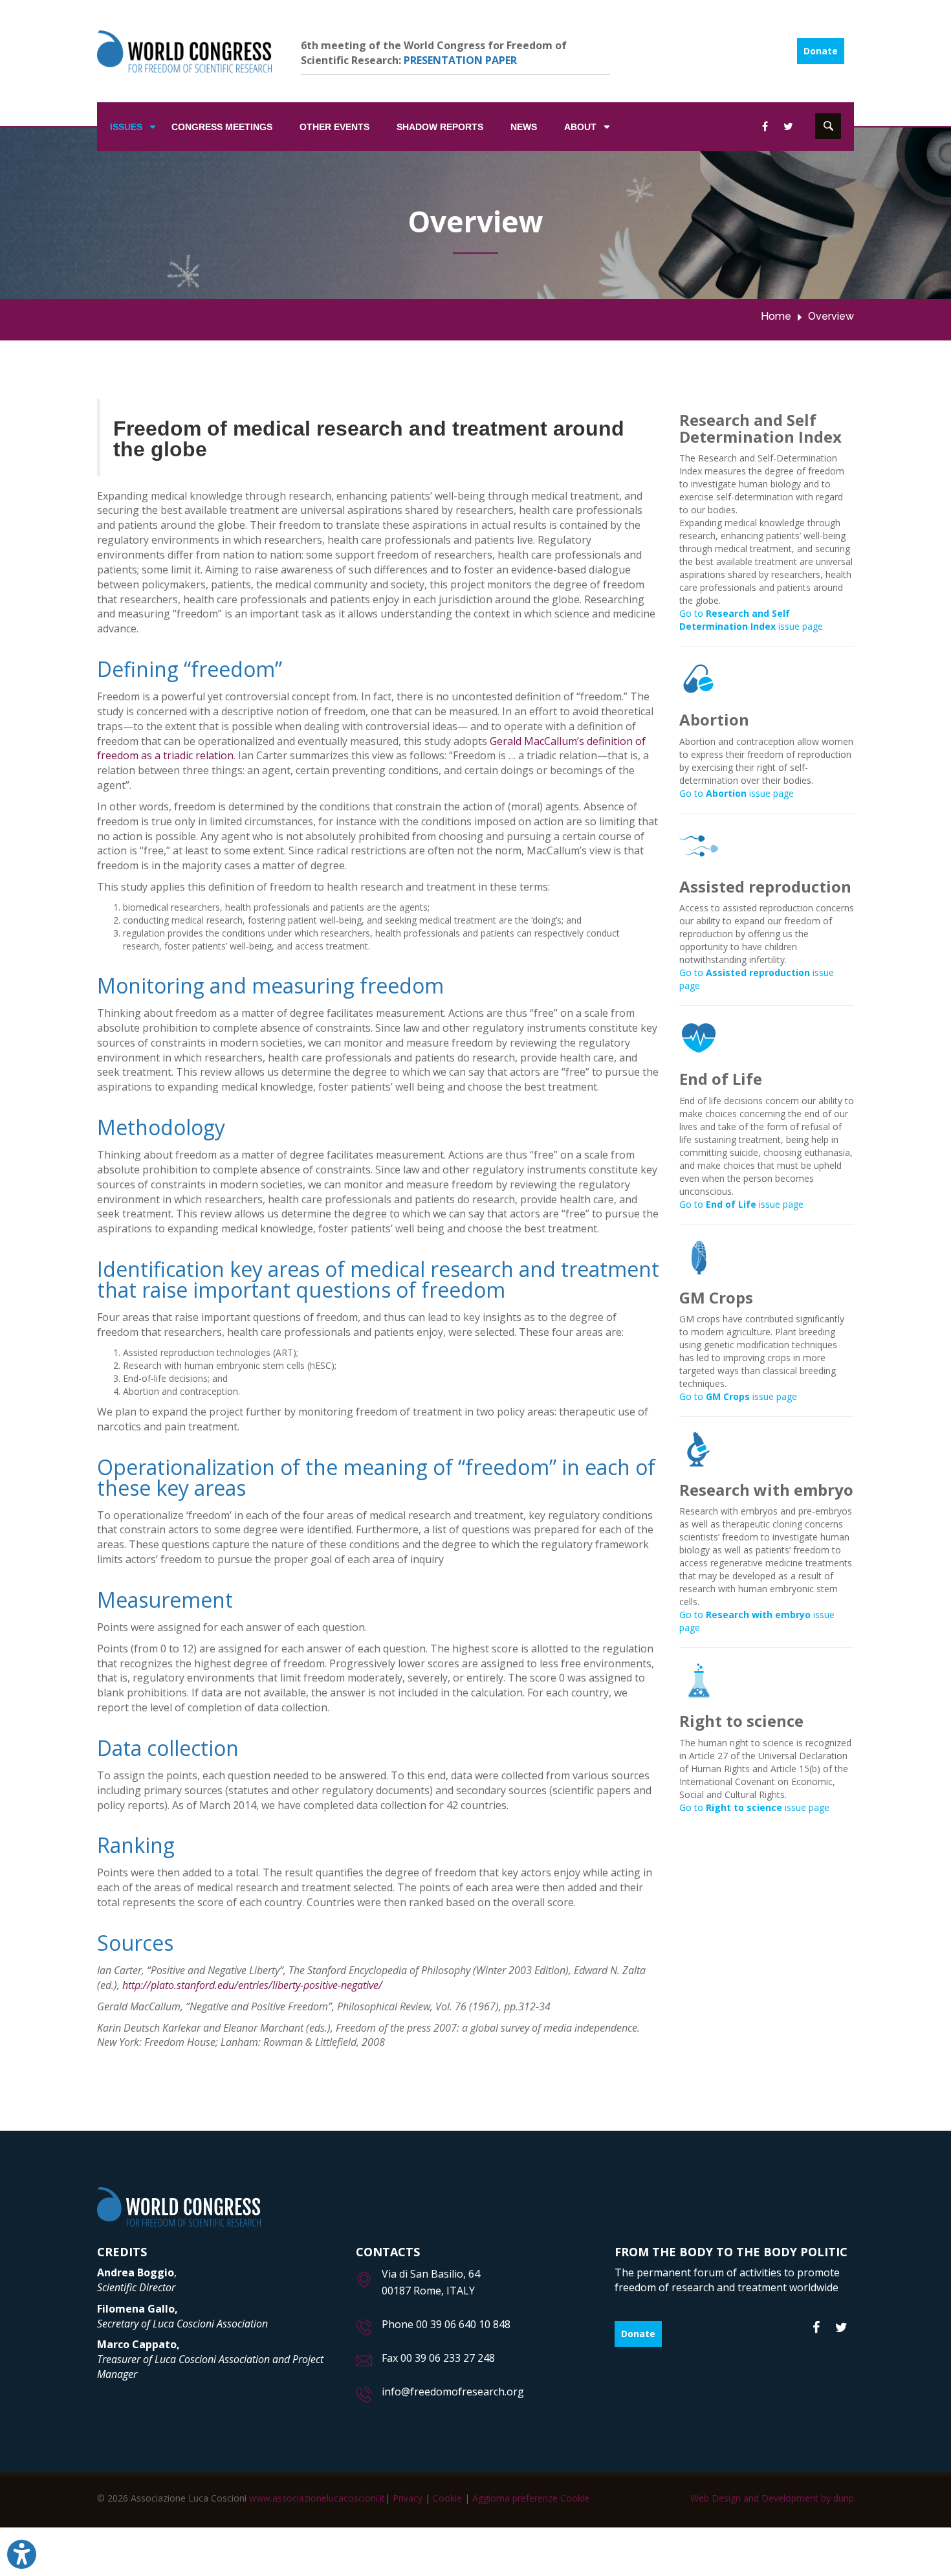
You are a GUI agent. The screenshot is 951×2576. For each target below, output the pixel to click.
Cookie (447, 2498)
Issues (126, 127)
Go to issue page (751, 620)
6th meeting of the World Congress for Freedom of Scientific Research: (434, 53)
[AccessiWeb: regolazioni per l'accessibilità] (22, 2554)
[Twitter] (841, 2328)
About (580, 127)
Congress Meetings (222, 127)
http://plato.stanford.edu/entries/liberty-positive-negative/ (252, 1985)
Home (776, 316)
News (524, 127)
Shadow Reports (440, 127)
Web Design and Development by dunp (772, 2498)
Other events (334, 127)
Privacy (408, 2498)
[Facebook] (816, 2328)
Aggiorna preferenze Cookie (531, 2498)
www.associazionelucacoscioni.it (317, 2498)
